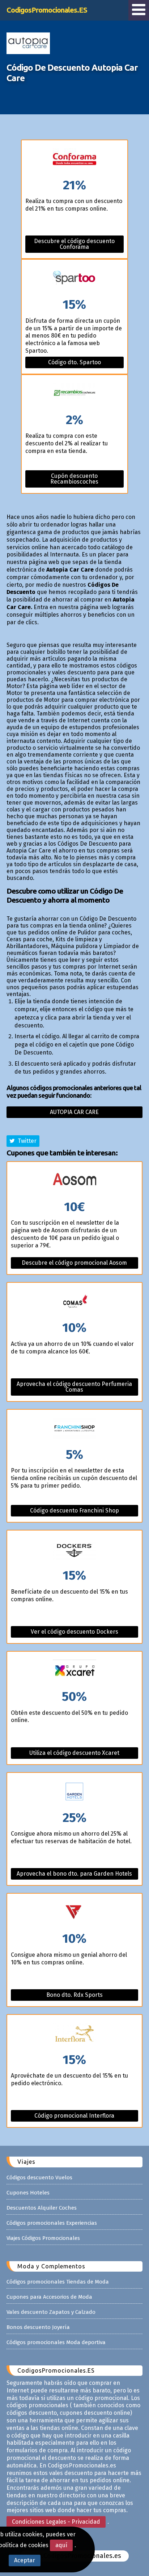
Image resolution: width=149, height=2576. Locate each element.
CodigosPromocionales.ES (47, 10)
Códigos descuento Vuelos (39, 2178)
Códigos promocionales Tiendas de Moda (58, 2282)
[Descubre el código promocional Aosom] (74, 1181)
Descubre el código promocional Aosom (74, 1263)
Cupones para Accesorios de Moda (49, 2297)
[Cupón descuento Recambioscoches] (74, 394)
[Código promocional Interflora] (74, 2034)
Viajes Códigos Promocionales (43, 2238)
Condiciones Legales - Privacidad (56, 2522)
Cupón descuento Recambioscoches (74, 479)
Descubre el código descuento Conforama (74, 244)
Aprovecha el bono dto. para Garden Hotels (74, 1874)
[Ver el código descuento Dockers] (74, 1550)
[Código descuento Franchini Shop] (74, 1429)
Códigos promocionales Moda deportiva (56, 2342)
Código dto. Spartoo (74, 362)
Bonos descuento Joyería (38, 2327)
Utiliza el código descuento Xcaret (74, 1753)
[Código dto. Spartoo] (74, 279)
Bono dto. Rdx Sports (74, 1995)
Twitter (26, 1141)
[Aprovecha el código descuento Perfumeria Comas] (74, 1302)
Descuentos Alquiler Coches (42, 2208)
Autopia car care (74, 1112)
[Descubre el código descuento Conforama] (74, 160)
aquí (61, 2545)
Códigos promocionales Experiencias (52, 2223)
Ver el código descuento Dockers (74, 1632)
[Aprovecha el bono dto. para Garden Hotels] (74, 1792)
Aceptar (25, 2560)
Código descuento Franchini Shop (74, 1511)
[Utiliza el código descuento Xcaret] (74, 1671)
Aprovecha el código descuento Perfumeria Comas (74, 1387)
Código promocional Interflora (74, 2116)
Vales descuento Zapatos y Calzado (51, 2312)
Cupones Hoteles (28, 2193)
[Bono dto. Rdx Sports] (74, 1913)
